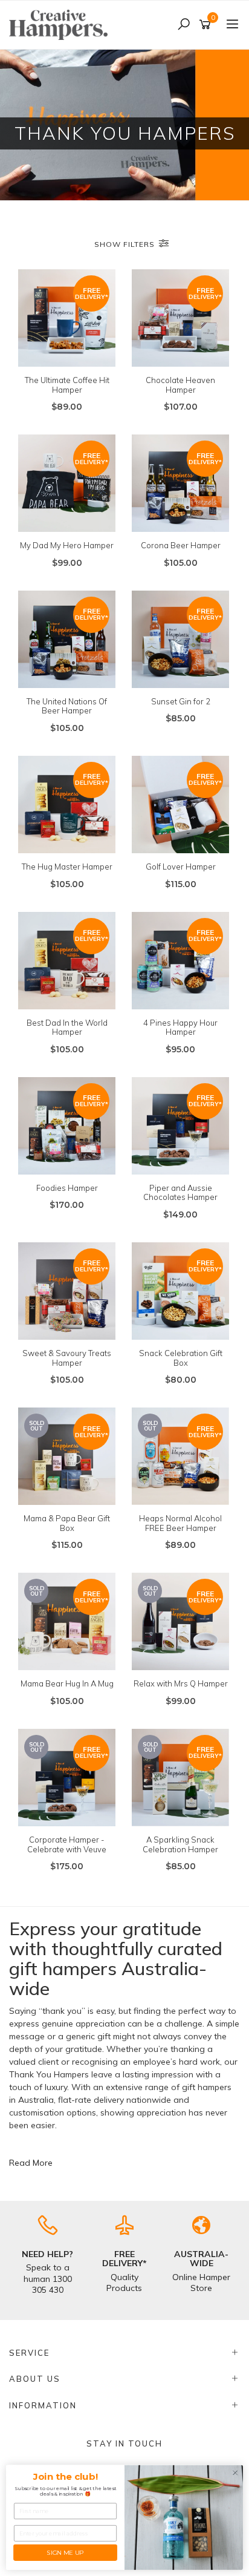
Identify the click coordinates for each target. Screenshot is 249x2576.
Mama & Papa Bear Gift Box (67, 1523)
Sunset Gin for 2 (181, 701)
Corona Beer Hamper (181, 545)
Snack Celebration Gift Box (181, 1358)
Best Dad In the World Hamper (67, 1027)
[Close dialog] (235, 2473)
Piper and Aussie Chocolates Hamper (180, 1193)
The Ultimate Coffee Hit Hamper (67, 385)
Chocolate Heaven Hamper (180, 385)
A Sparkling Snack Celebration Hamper (180, 1844)
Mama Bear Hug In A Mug (67, 1683)
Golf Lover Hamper (181, 867)
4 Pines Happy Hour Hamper (180, 1027)
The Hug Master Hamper (67, 867)
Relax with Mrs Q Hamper (181, 1683)
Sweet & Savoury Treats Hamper (67, 1358)
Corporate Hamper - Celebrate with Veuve (67, 1844)
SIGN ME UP (65, 2552)
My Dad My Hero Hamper (67, 545)
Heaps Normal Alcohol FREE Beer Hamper (180, 1523)
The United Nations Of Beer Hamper (67, 706)
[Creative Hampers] (61, 24)
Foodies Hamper (67, 1188)
